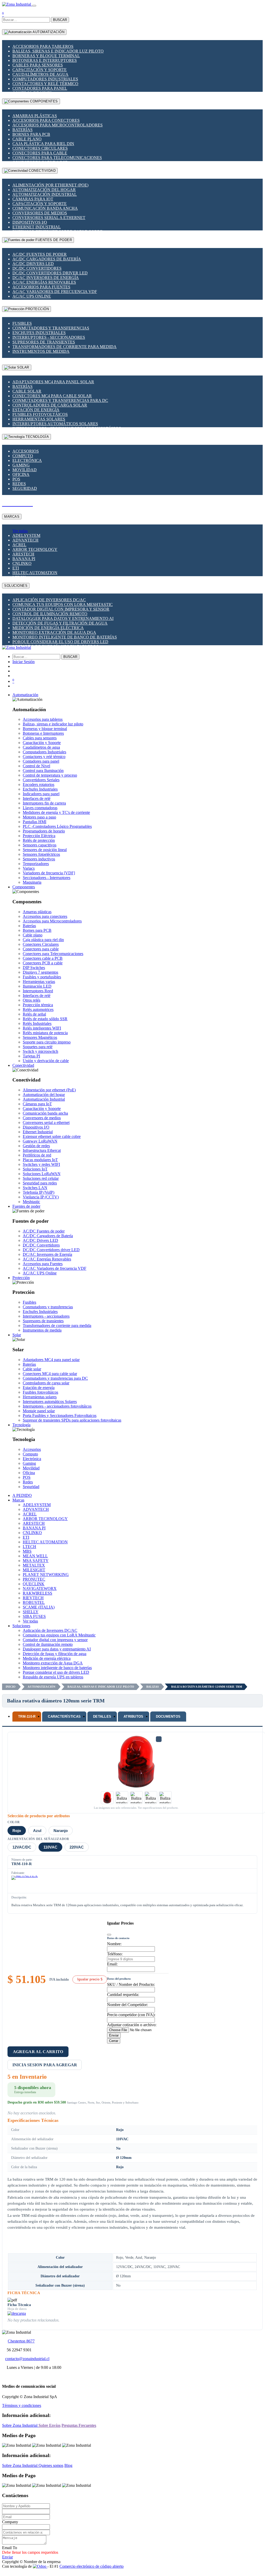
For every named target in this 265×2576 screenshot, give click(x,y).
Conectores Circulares (40, 148)
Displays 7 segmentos (40, 972)
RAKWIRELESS (37, 1593)
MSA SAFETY (36, 1561)
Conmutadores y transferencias (51, 328)
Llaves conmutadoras (40, 808)
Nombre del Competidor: (127, 2005)
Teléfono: (115, 1954)
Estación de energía (36, 410)
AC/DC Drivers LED (33, 264)
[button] (25, 695)
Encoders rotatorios (39, 784)
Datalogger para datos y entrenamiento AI (63, 618)
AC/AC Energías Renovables (44, 282)
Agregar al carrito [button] (38, 2052)
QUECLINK (34, 1584)
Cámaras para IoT (33, 199)
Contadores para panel (40, 88)
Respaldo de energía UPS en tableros (53, 1677)
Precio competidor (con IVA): (131, 2015)
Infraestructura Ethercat (42, 1150)
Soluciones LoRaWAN (42, 1174)
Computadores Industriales (45, 79)
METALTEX (34, 1565)
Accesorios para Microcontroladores (58, 125)
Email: (112, 1964)
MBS (27, 1551)
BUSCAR (60, 20)
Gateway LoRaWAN (40, 1141)
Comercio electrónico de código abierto (92, 2566)
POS (16, 479)
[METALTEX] (25, 1883)
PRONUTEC (34, 1579)
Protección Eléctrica (39, 836)
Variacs (29, 868)
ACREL (19, 545)
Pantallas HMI (35, 822)
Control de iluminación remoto (50, 614)
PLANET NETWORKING (46, 1575)
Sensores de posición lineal (45, 850)
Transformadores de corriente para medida (65, 347)
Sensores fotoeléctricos (41, 854)
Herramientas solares (39, 419)
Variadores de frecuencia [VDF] (49, 873)
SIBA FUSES (34, 1616)
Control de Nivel (36, 766)
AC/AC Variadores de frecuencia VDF (55, 292)
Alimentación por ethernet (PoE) (50, 185)
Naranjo (61, 1831)
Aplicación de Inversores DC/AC (49, 600)
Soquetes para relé (38, 1047)
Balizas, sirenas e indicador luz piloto (58, 51)
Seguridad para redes (40, 1183)
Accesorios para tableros (43, 46)
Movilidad (25, 470)
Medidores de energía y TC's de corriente (56, 812)
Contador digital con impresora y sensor (61, 609)
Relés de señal (34, 1014)
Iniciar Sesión (24, 662)
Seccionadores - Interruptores (47, 878)
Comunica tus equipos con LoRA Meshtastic (63, 604)
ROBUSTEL (34, 1602)
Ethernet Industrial (37, 227)
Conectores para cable (40, 153)
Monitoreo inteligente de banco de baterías (65, 637)
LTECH (29, 1547)
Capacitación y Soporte (40, 70)
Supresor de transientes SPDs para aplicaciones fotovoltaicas (72, 1420)
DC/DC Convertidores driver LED (50, 273)
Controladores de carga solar (50, 405)
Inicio (11, 1687)
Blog (68, 2465)
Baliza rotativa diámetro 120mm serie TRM (207, 1687)
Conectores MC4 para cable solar (52, 396)
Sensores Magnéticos (40, 1037)
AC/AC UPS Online (32, 296)
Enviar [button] (7, 2557)
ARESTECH (23, 554)
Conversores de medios (40, 213)
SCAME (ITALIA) (39, 1607)
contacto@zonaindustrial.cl (27, 2359)
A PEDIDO (22, 1495)
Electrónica (27, 460)
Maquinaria (32, 882)
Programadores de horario (44, 831)
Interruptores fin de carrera (44, 803)
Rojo (17, 1831)
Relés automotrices (38, 1009)
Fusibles (22, 323)
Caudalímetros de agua (40, 74)
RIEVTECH (33, 1598)
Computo (23, 456)
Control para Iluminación (43, 771)
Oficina (21, 474)
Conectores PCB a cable (43, 963)
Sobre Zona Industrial (20, 2425)
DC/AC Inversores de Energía (46, 278)
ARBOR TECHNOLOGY (35, 549)
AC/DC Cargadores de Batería (47, 259)
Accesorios (26, 451)
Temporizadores (36, 864)
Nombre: (114, 1944)
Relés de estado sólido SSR (45, 1019)
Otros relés (32, 1000)
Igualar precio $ (90, 1979)
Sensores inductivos (39, 859)
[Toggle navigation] (34, 6)
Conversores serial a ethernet (49, 218)
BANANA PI (24, 559)
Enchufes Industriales (39, 333)
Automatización (41, 1687)
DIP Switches (34, 968)
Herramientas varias (39, 982)
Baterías (22, 130)
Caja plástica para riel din (43, 144)
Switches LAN (35, 1188)
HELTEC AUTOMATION (35, 573)
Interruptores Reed (38, 991)
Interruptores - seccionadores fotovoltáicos (57, 1406)
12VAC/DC (22, 1847)
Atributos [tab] (133, 1717)
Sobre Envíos (50, 2425)
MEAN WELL (35, 1556)
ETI (16, 568)
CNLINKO (22, 563)
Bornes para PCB (31, 134)
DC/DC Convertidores (37, 268)
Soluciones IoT (35, 1169)
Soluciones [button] (21, 1626)
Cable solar (27, 391)
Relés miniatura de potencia (45, 1033)
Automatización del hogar (44, 190)
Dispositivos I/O (30, 222)
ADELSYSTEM (26, 535)
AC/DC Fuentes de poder (40, 254)
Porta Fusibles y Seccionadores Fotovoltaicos (60, 1415)
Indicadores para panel (41, 794)
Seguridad (25, 488)
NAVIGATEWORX (40, 1589)
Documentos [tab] (168, 1717)
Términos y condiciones (22, 2405)
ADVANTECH (25, 540)
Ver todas (20, 531)
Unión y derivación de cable (46, 1061)
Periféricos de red (37, 1155)
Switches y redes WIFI (41, 1164)
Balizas (153, 1687)
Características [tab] (64, 1717)
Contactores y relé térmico (45, 84)
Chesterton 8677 (21, 2341)
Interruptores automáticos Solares (55, 424)
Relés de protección (39, 840)
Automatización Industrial (45, 194)
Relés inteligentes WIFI (42, 1028)
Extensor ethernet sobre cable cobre (52, 1136)
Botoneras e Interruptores (45, 60)
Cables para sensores (38, 65)
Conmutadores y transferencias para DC (60, 400)
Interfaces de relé (37, 798)
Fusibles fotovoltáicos (40, 414)
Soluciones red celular (41, 1178)
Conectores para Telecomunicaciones (57, 158)
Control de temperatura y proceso (50, 775)
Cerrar (114, 2041)
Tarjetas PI (31, 1056)
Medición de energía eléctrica (48, 628)
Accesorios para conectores (46, 120)
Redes (19, 484)
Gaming (21, 465)
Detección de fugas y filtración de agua (60, 623)
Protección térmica (38, 1005)
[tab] (27, 1717)
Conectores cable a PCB (43, 958)
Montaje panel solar (39, 1411)
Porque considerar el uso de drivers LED (60, 642)
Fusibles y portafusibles (42, 977)
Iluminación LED (37, 986)
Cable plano (27, 139)
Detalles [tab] (102, 1717)
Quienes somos (51, 2465)
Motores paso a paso (39, 817)
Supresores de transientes (44, 342)
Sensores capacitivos (40, 845)
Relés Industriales (37, 1023)
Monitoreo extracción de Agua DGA (54, 632)
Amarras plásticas (35, 116)
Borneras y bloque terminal (46, 56)
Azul (37, 1831)
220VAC (77, 1847)
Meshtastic (31, 1202)
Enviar (114, 2035)
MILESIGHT (34, 1570)
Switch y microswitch (40, 1051)
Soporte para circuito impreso (47, 1042)
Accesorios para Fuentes (41, 287)
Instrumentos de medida (41, 351)
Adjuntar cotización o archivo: (132, 2025)
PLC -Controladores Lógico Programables (57, 826)
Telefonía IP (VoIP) (39, 1192)
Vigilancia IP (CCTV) (41, 1197)
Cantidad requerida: (123, 1995)
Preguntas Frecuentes (79, 2425)
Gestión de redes (36, 1146)
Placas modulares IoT (40, 1160)
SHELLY (31, 1612)
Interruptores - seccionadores (49, 337)
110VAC (50, 1847)
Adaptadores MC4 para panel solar (53, 382)
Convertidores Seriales (41, 780)
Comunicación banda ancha (45, 208)
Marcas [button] (18, 1500)
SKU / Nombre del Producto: (131, 1984)
